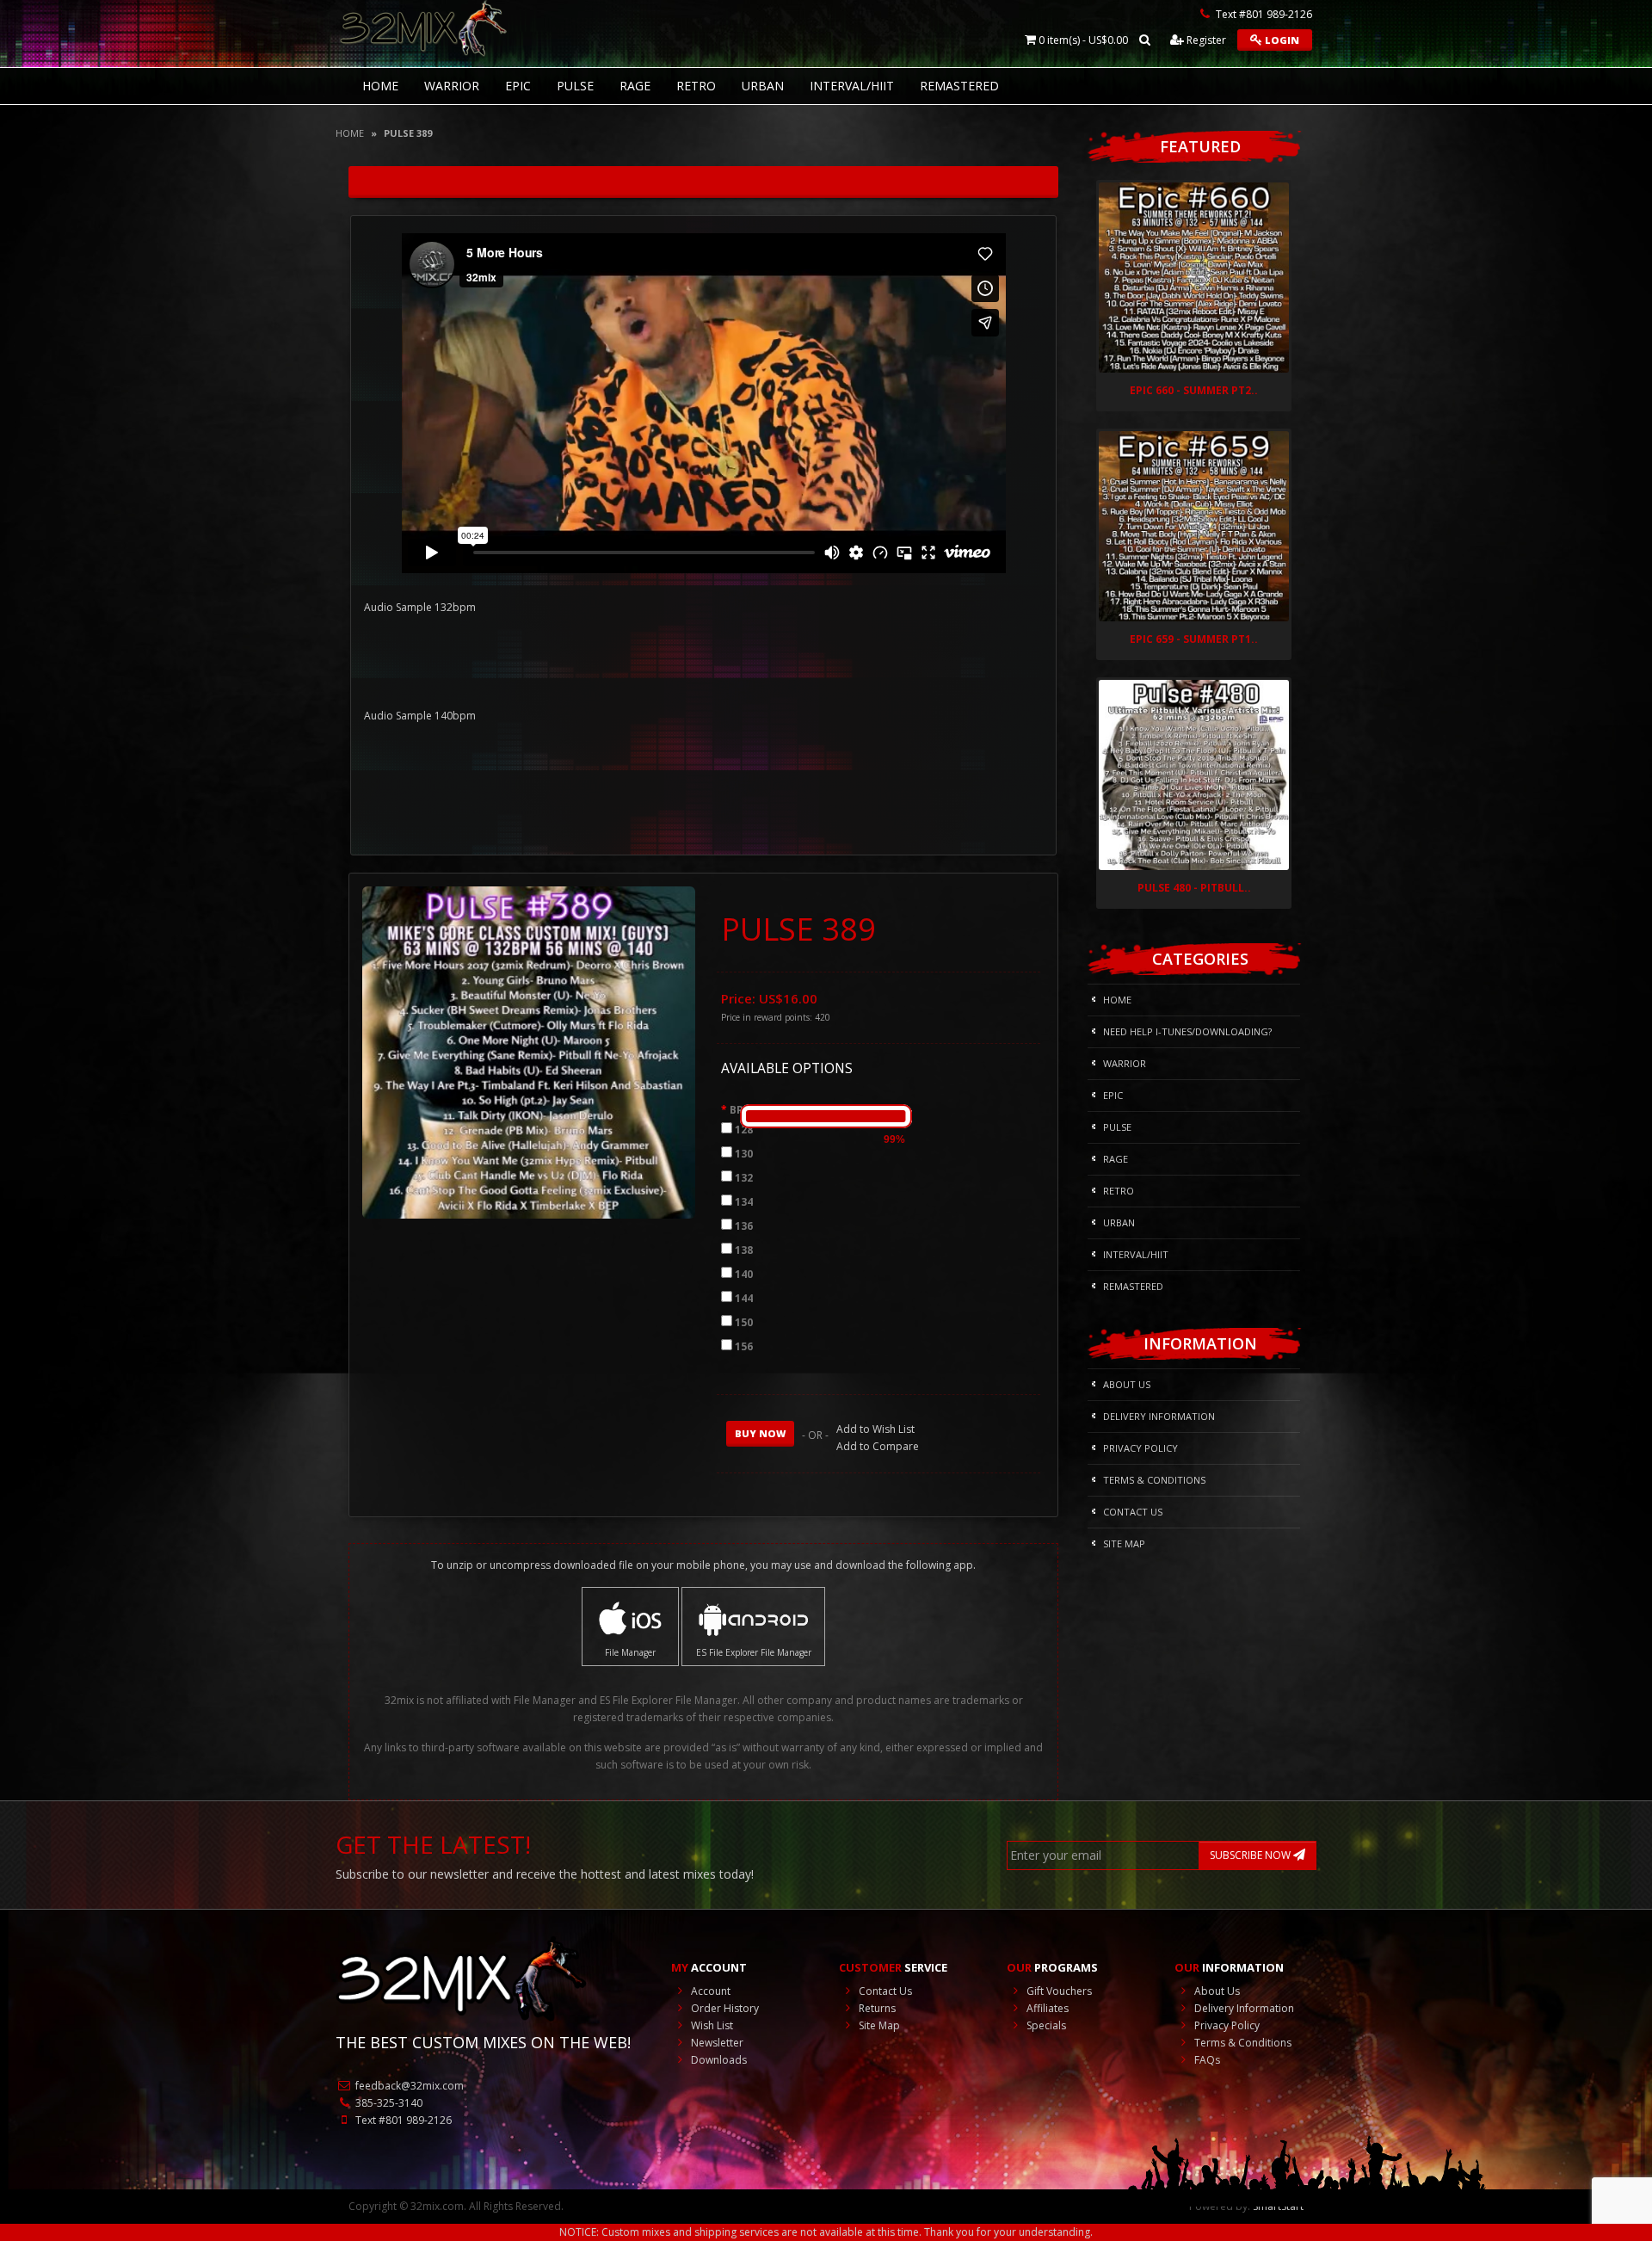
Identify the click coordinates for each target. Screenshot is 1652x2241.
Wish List (711, 2025)
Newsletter (716, 2043)
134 (744, 1202)
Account (709, 1991)
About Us (1127, 1384)
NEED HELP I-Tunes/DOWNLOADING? (1187, 1031)
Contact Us (1133, 1512)
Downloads (718, 2060)
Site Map (1124, 1543)
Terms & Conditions (1154, 1480)
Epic (518, 86)
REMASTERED (959, 86)
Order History (724, 2008)
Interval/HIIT (852, 86)
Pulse (575, 86)
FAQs (1206, 2060)
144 (744, 1298)
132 (744, 1178)
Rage (635, 86)
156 (744, 1346)
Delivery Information (1159, 1416)
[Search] (1145, 40)
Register (1205, 40)
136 (744, 1226)
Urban (763, 86)
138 (744, 1250)
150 (744, 1322)
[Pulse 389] (529, 1051)
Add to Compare (878, 1446)
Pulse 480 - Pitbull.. (1194, 888)
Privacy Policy (1140, 1448)
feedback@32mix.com (408, 2086)
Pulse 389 (408, 133)
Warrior (452, 86)
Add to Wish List (875, 1429)
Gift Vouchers (1058, 1991)
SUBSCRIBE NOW (1251, 1855)
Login (1281, 40)
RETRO (696, 86)
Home (350, 133)
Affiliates (1046, 2008)
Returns (876, 2008)
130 (744, 1154)
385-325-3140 (388, 2103)
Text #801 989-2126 (402, 2120)
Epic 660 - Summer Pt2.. (1194, 390)
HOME (380, 86)
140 (744, 1274)
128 (744, 1130)
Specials (1045, 2025)
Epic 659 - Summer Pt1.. (1194, 639)
